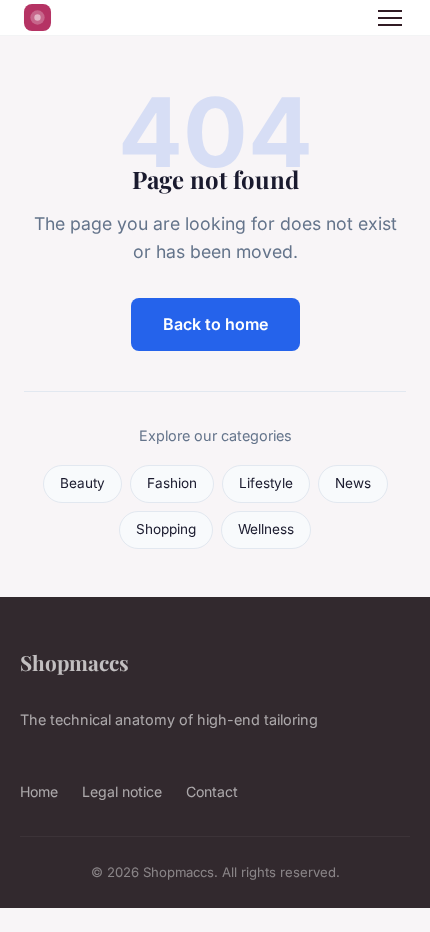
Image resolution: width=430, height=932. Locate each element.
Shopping (166, 529)
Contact (212, 791)
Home (39, 791)
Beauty (82, 483)
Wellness (266, 529)
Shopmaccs (74, 662)
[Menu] (390, 18)
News (353, 483)
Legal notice (122, 791)
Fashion (172, 483)
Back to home (215, 324)
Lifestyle (266, 483)
